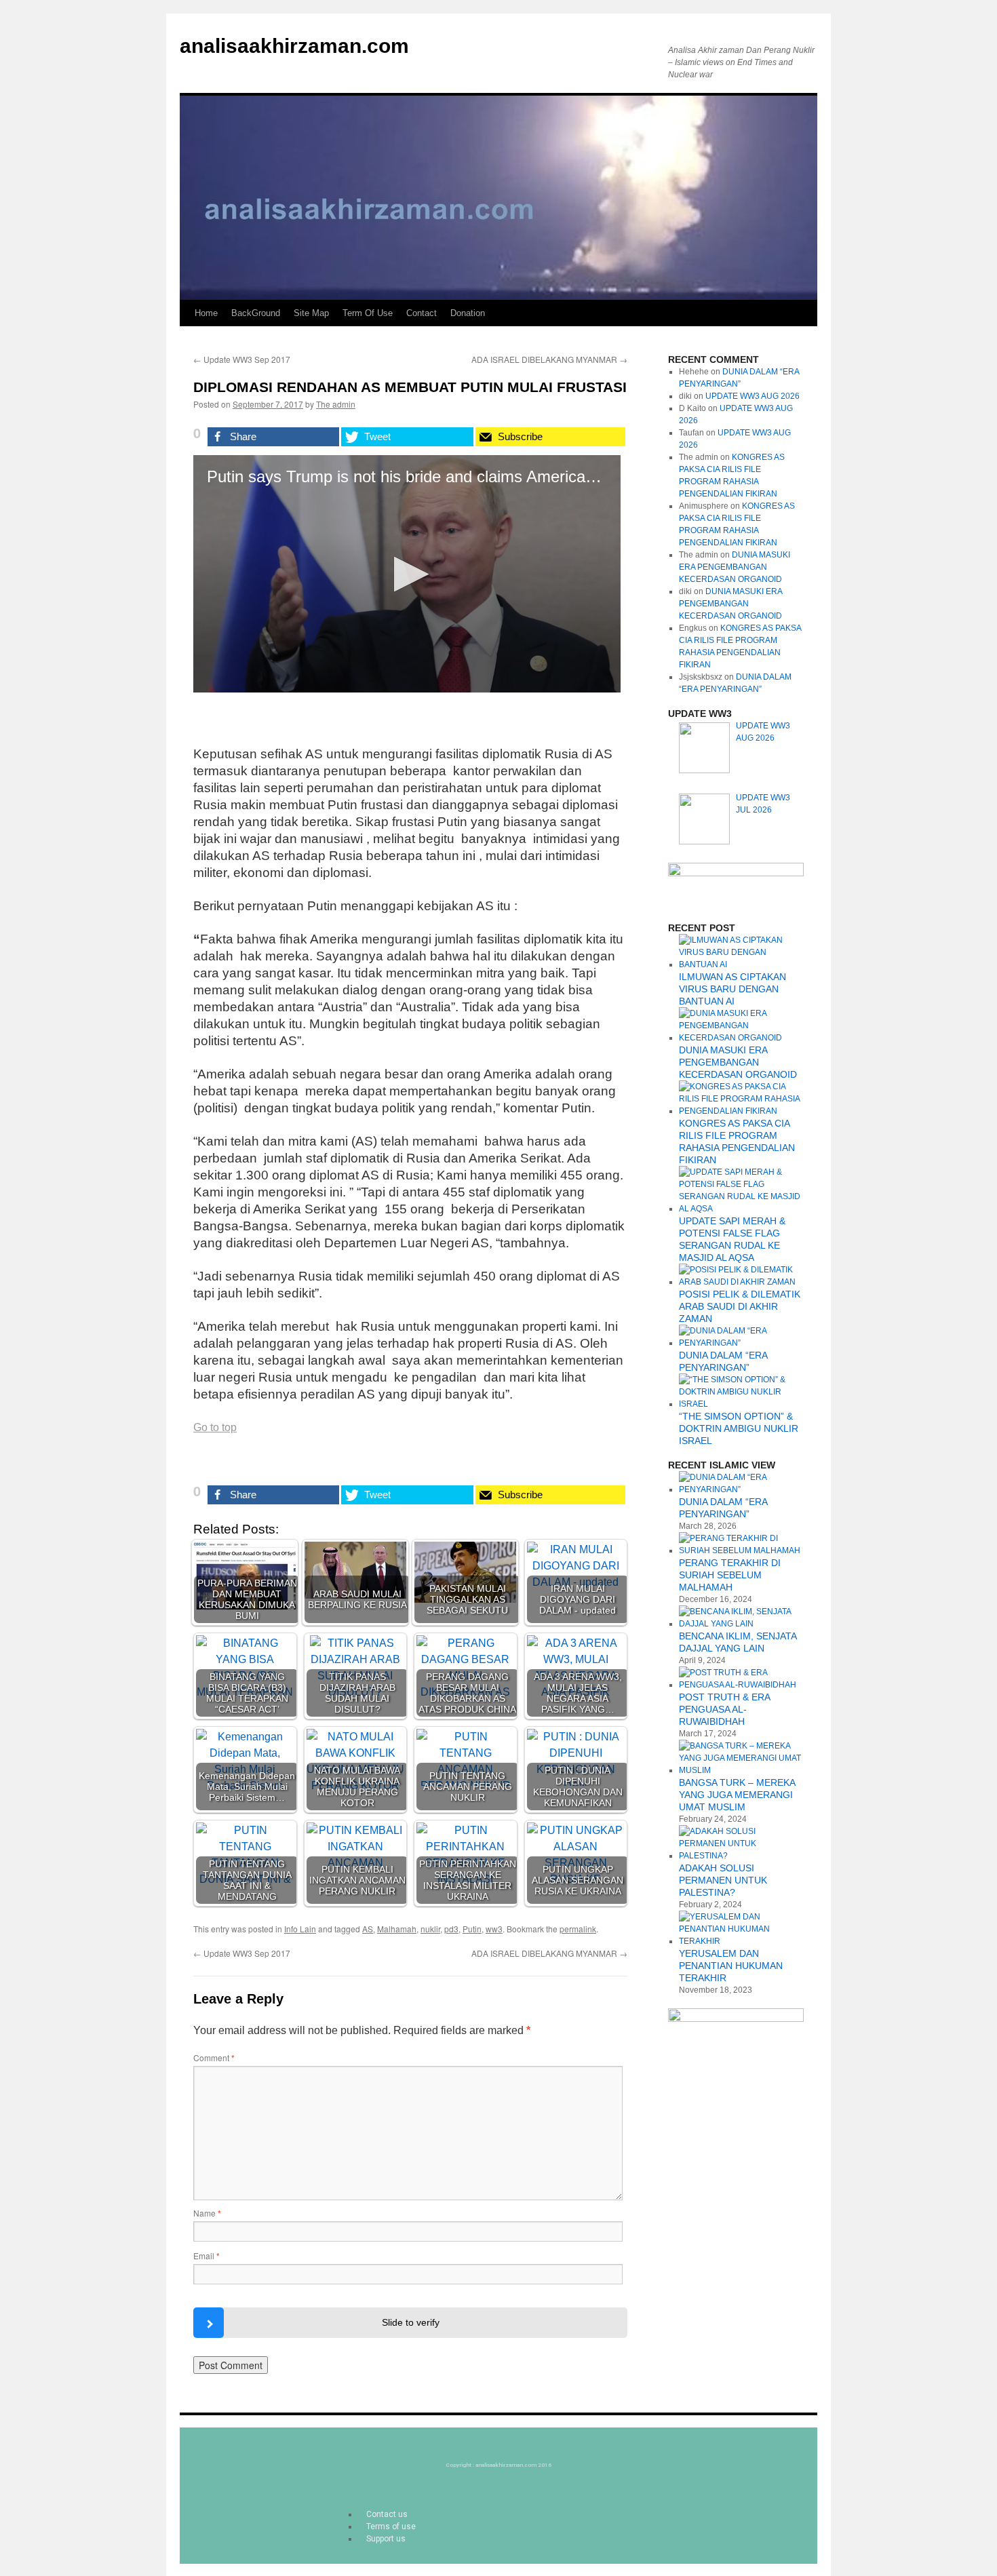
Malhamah (397, 1929)
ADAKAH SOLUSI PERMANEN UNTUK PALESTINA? (723, 1880)
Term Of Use (368, 313)
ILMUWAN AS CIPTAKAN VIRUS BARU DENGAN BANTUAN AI (732, 989)
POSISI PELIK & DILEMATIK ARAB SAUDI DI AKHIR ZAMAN (740, 1306)
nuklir (430, 1929)
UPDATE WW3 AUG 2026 (752, 396)
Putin (472, 1929)
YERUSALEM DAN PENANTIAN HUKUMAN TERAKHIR (731, 1966)
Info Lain (300, 1929)
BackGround (256, 313)
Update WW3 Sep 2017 (242, 359)
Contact (422, 313)
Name (207, 2213)
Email (207, 2256)
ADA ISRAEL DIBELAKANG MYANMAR (549, 359)
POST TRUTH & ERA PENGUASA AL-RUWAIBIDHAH (724, 1709)
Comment (214, 2057)
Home (206, 313)
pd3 (451, 1929)
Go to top (215, 1427)
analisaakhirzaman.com (294, 46)
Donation (468, 313)
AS (368, 1929)
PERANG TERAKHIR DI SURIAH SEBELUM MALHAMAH (730, 1575)
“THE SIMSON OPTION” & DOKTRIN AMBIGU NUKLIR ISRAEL (739, 1428)
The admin (336, 404)
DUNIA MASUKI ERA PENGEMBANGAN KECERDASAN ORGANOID (735, 567)
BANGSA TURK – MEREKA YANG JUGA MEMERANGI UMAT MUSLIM (737, 1795)
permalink (578, 1929)
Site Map (311, 313)
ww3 (494, 1929)
